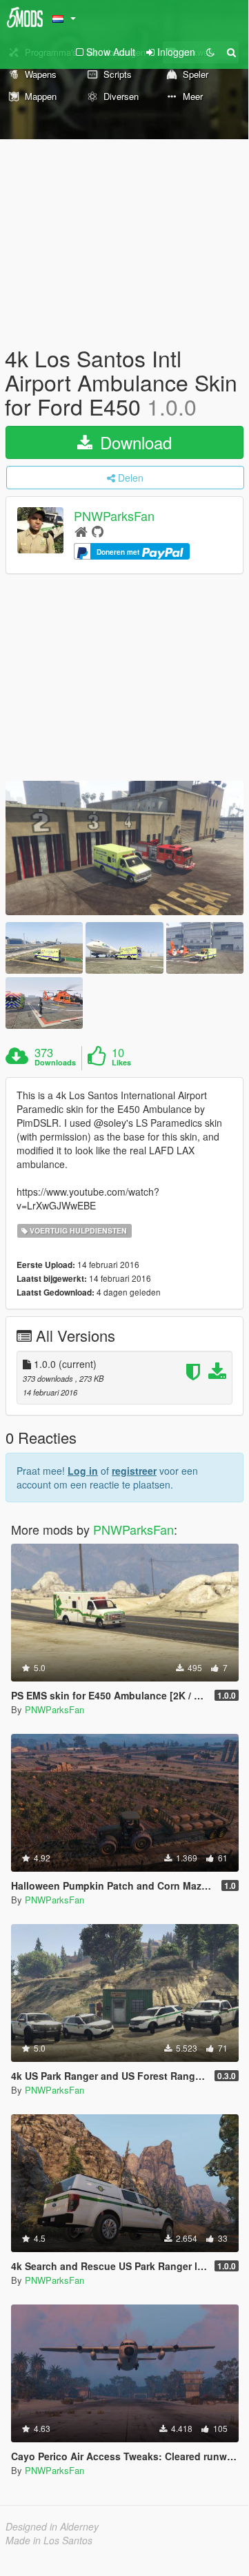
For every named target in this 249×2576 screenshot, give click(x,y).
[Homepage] (81, 531)
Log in (83, 1471)
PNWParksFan (114, 515)
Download (133, 442)
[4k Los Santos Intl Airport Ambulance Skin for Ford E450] (124, 848)
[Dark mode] (210, 52)
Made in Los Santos (49, 2540)
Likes (121, 1063)
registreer (134, 1471)
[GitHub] (98, 531)
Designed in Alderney (52, 2526)
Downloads (55, 1063)
